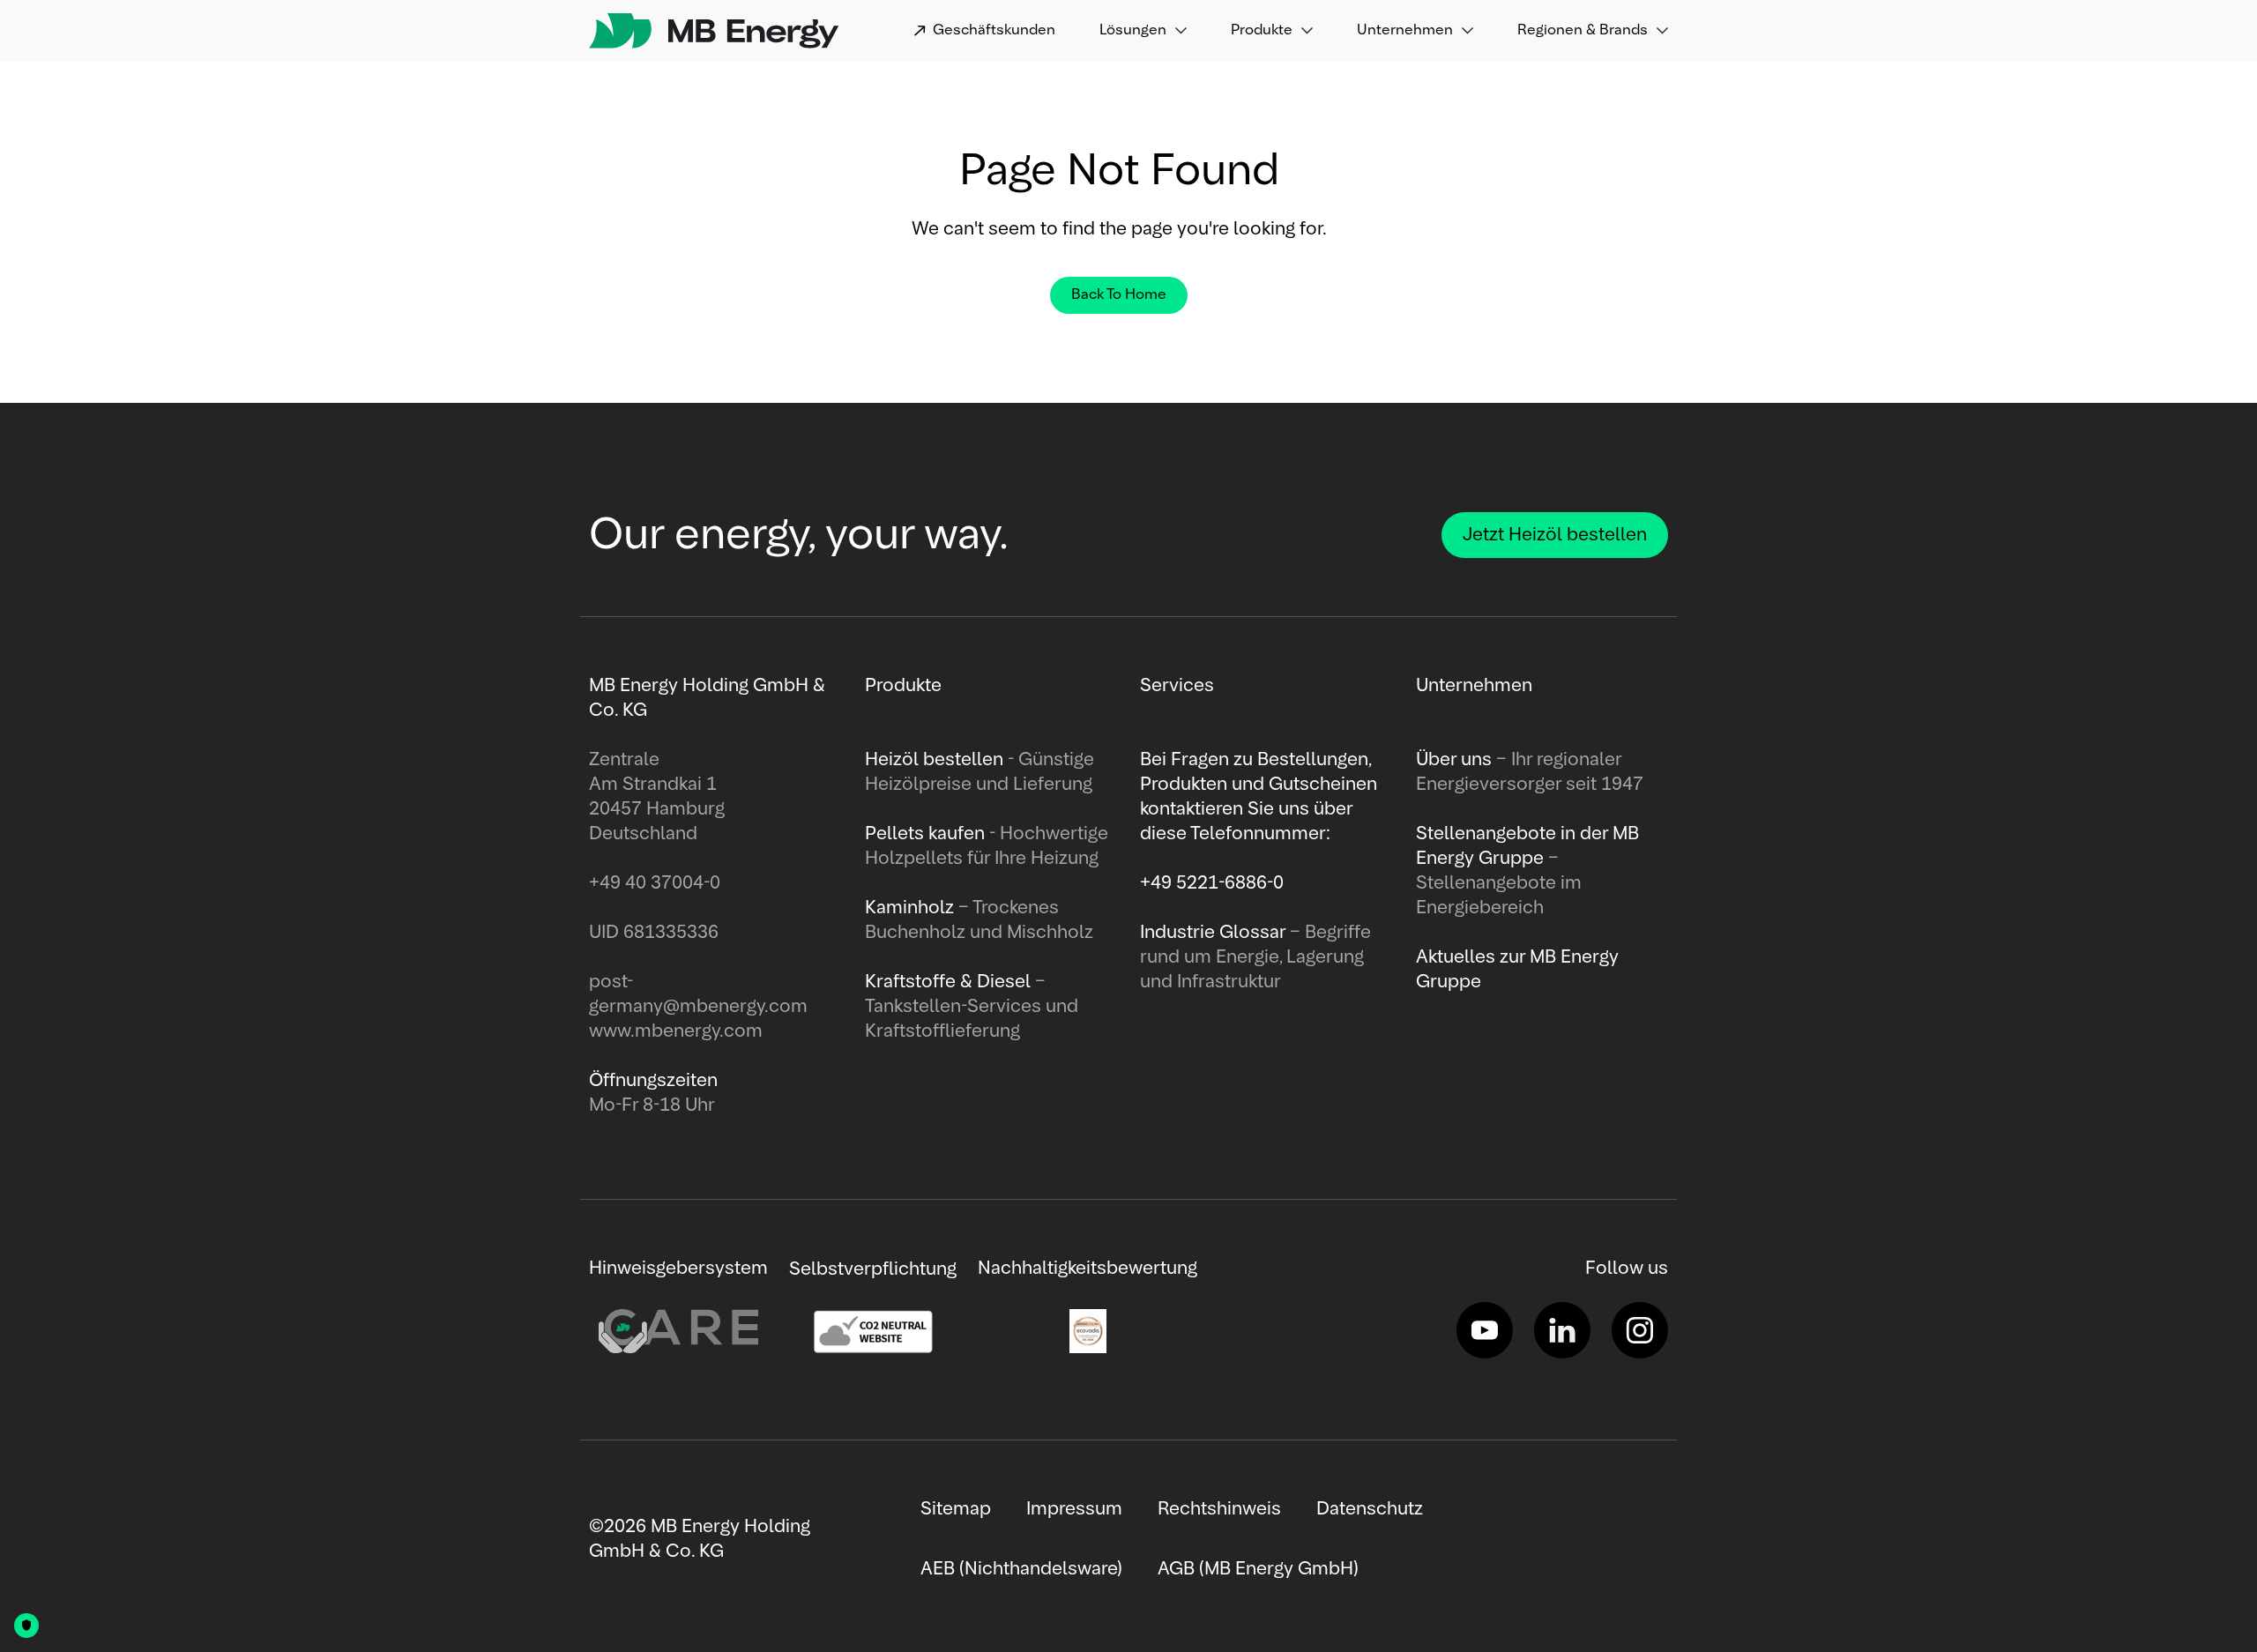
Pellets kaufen (925, 834)
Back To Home (1119, 295)
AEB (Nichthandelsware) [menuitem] (1021, 1569)
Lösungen (1133, 31)
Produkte (1262, 31)
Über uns (1456, 760)
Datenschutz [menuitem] (1370, 1509)
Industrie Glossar (1215, 933)
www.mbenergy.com (676, 1031)
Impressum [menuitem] (1074, 1509)
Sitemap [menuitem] (956, 1509)
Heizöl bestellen (936, 760)
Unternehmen (1405, 31)
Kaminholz (912, 908)
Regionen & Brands (1583, 31)
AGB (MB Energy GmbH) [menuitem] (1258, 1569)
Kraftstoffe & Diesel (948, 982)
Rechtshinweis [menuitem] (1219, 1509)
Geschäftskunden (994, 31)
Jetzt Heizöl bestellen (1555, 535)
